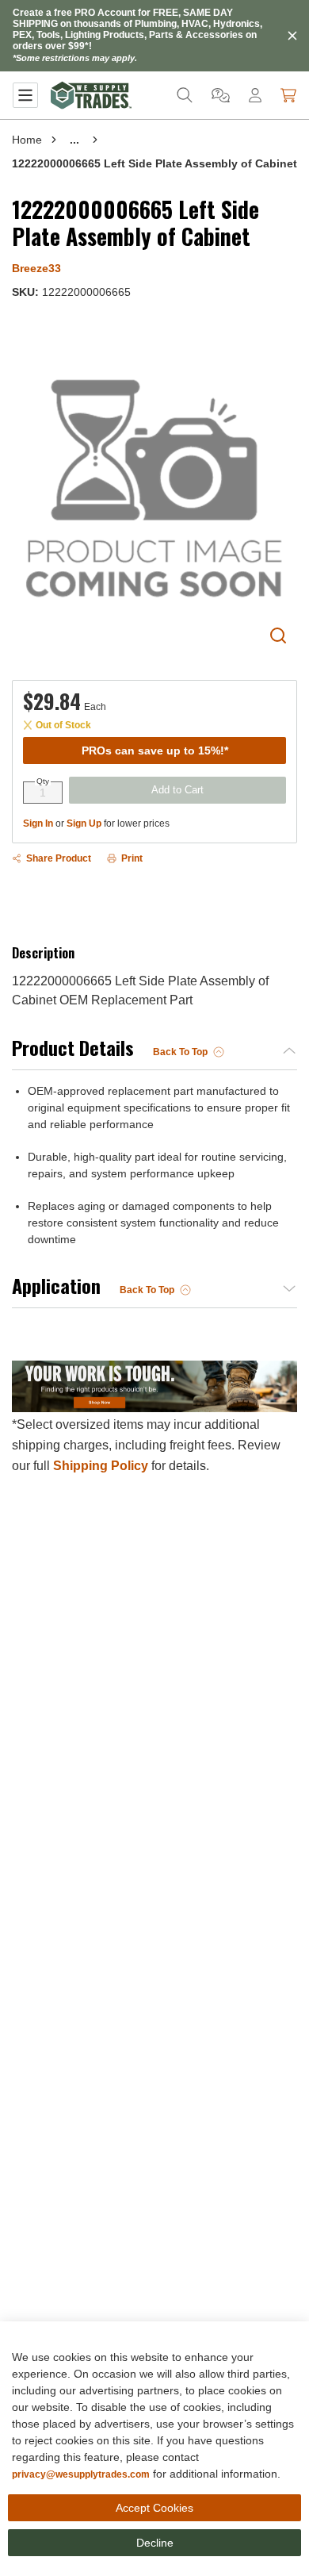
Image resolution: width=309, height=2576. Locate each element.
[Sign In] (255, 95)
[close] (292, 36)
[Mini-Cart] (288, 95)
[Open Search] (185, 95)
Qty (43, 781)
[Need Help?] (221, 95)
